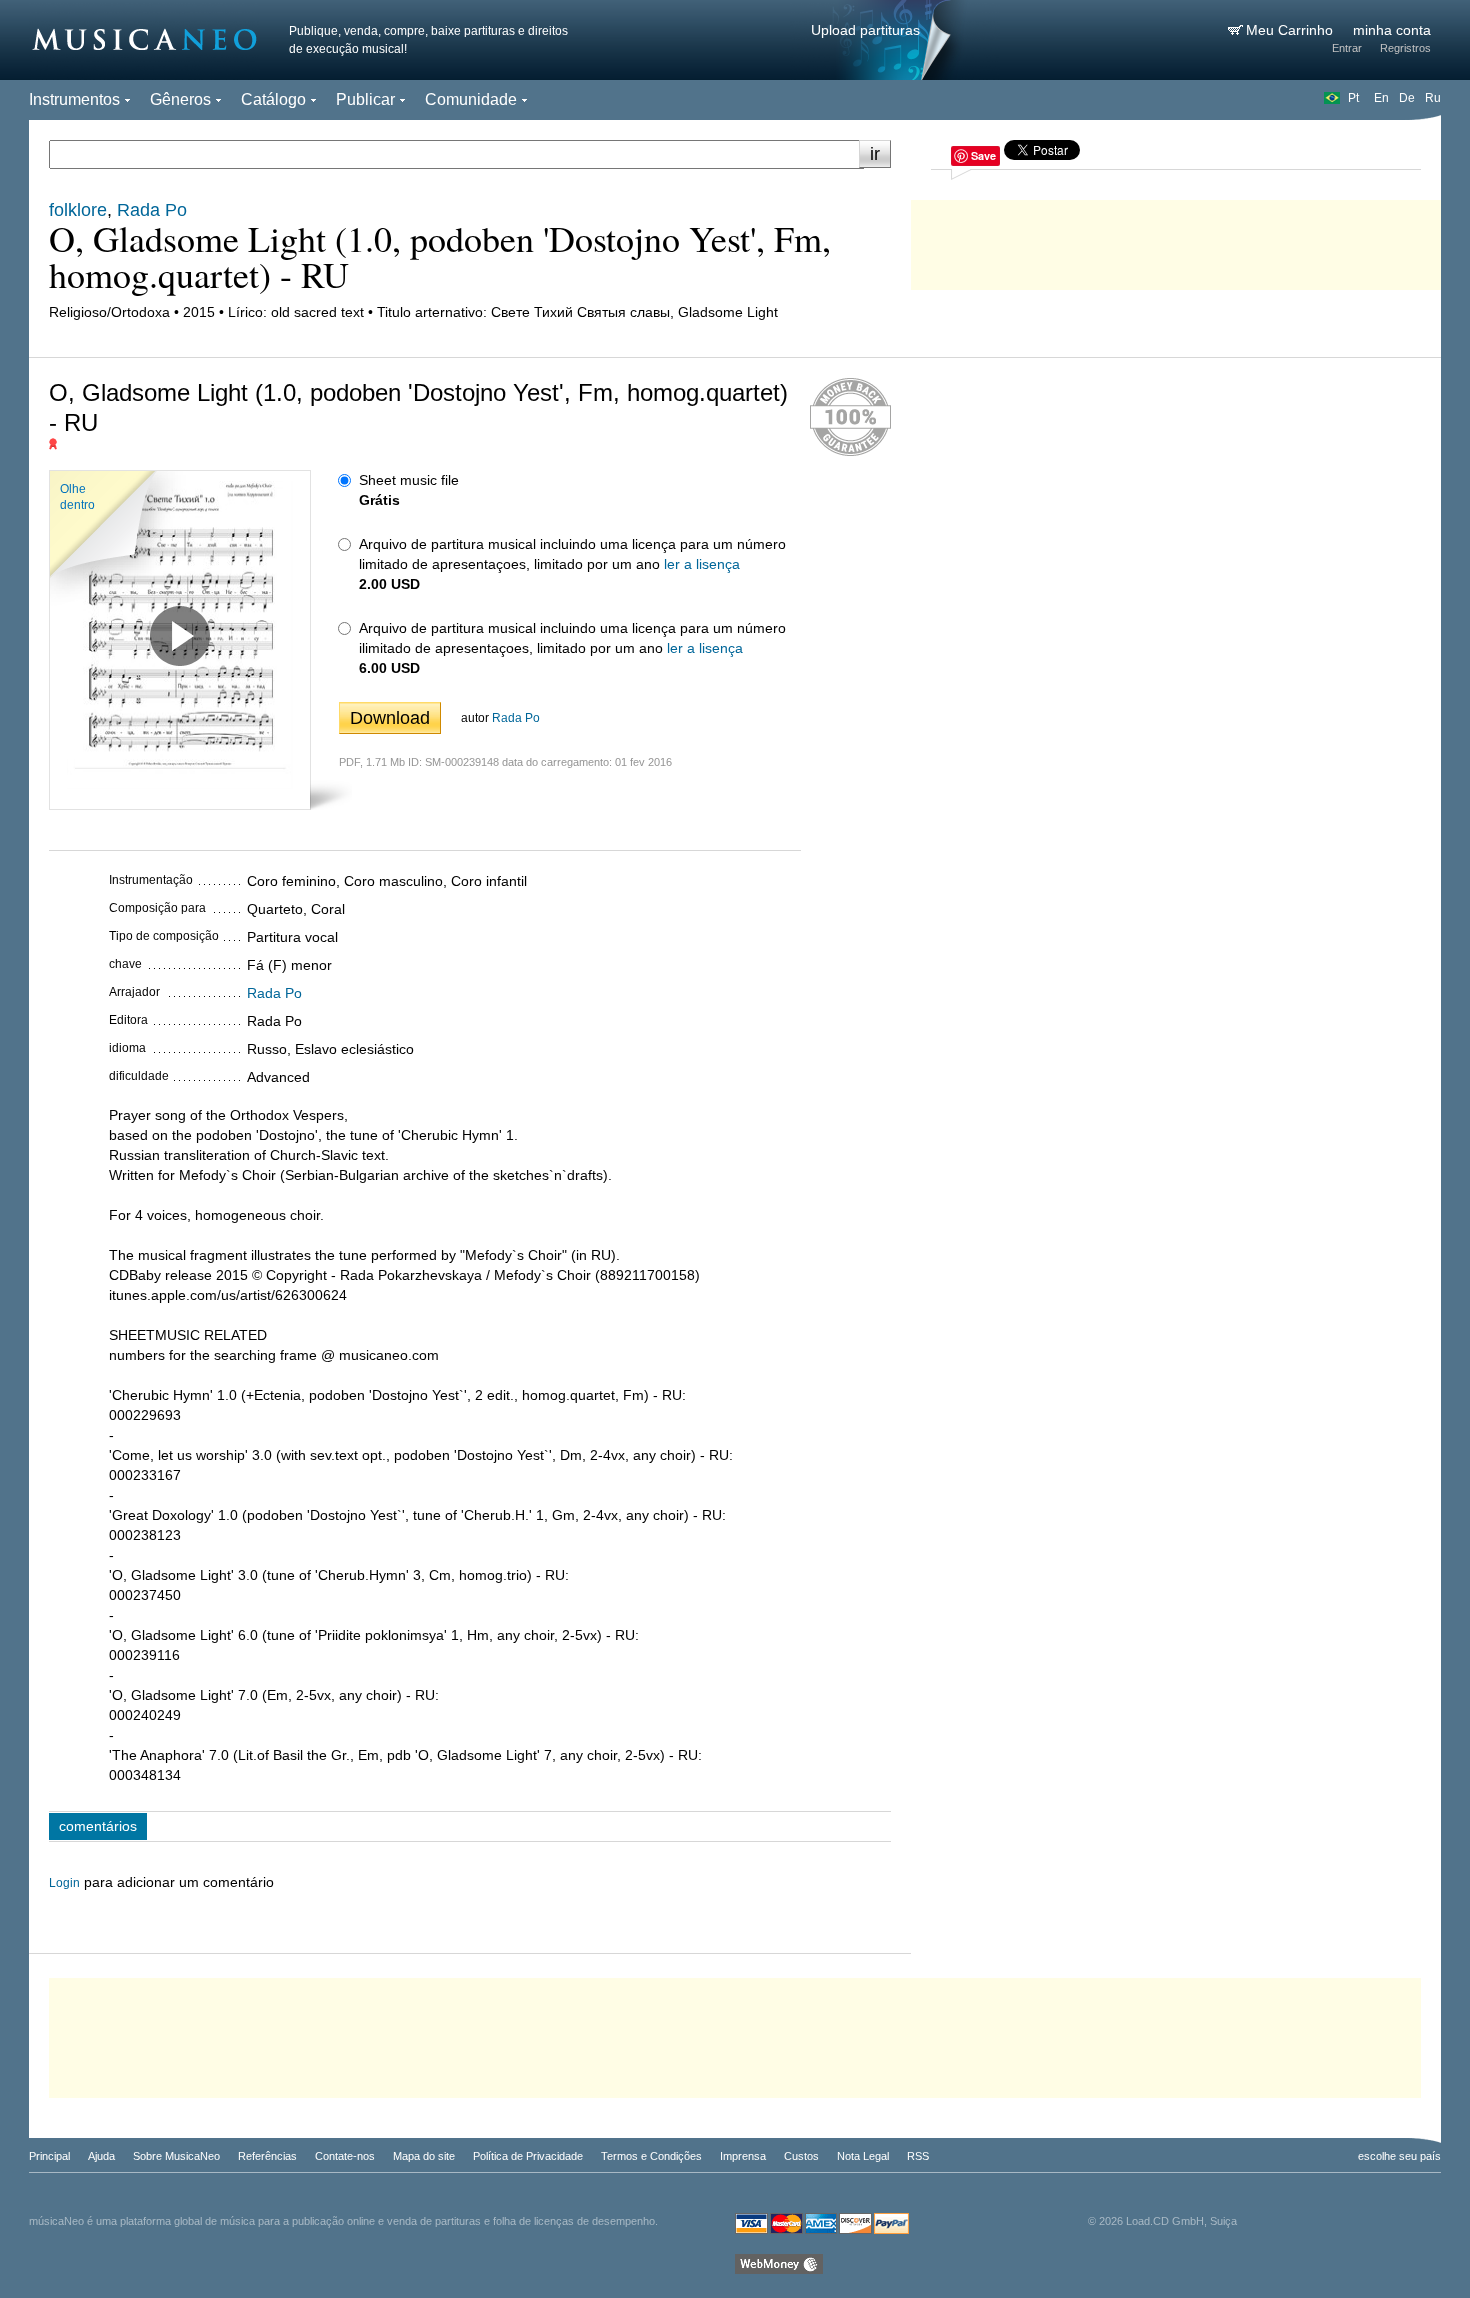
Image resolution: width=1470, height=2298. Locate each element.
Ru (1433, 98)
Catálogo (273, 99)
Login (64, 1883)
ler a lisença (702, 564)
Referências (267, 2156)
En (1381, 98)
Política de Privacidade (528, 2156)
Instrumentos (74, 99)
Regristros (1405, 48)
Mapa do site (424, 2156)
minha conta (1392, 30)
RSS (918, 2156)
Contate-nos (345, 2156)
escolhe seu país (1399, 2156)
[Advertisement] (1176, 240)
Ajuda (101, 2156)
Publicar (365, 99)
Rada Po (516, 718)
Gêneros (180, 99)
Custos (801, 2156)
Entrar (1347, 48)
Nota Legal (863, 2156)
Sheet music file (409, 480)
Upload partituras (865, 30)
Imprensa (743, 2156)
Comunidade (471, 99)
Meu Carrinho (1291, 30)
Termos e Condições (651, 2156)
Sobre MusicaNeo (176, 2156)
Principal (49, 2156)
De (1407, 98)
